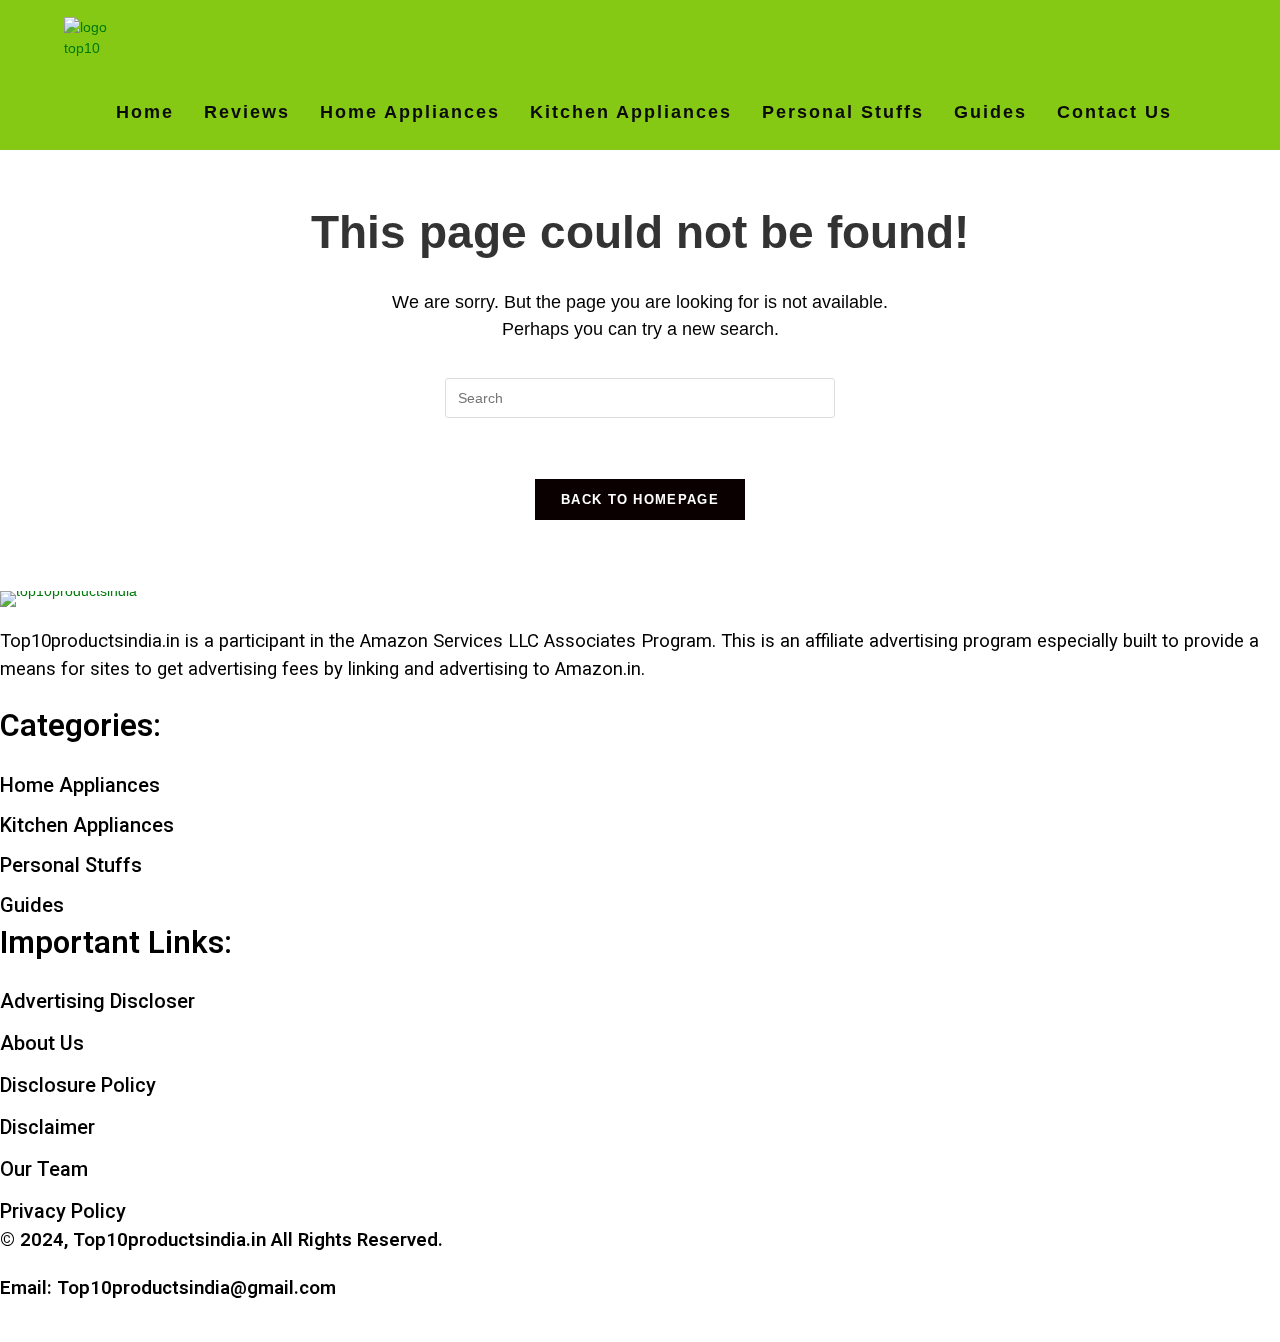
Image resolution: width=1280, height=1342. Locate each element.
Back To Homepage (640, 499)
